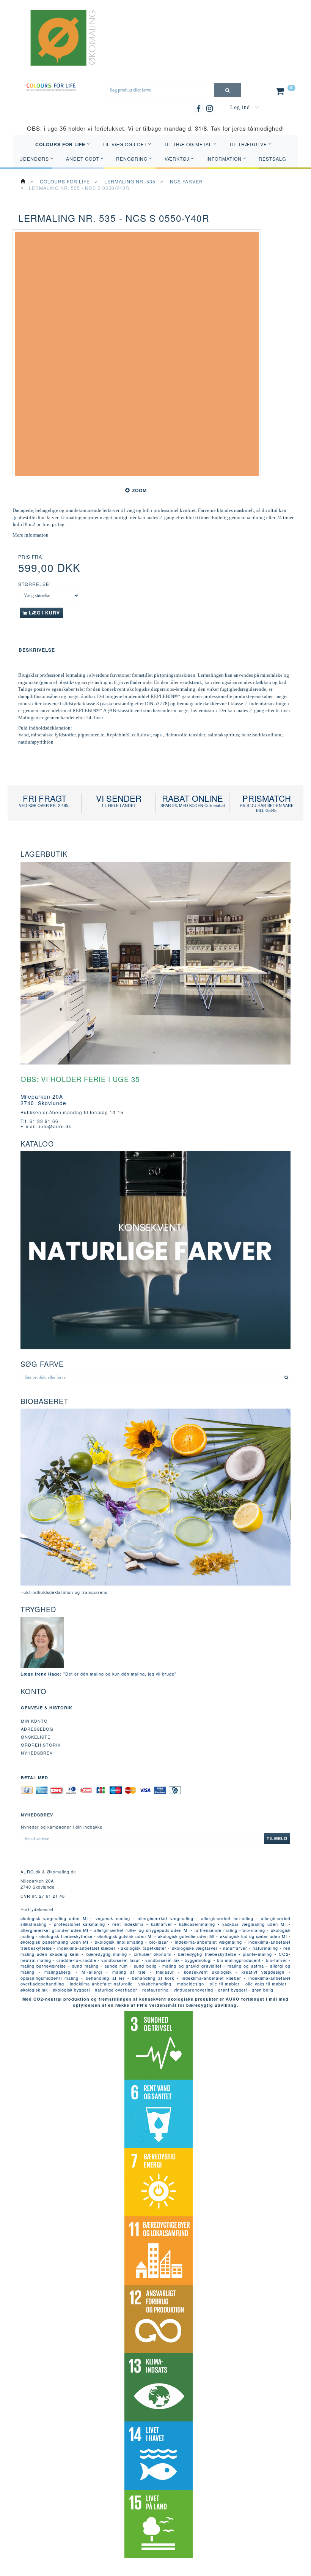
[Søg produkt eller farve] (228, 90)
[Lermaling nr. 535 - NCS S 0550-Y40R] (137, 354)
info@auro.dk (55, 1126)
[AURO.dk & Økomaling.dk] (58, 47)
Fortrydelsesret (37, 1909)
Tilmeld (277, 1838)
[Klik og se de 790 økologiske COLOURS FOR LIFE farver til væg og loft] (51, 86)
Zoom (139, 490)
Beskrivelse (37, 650)
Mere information (31, 535)
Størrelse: (35, 584)
